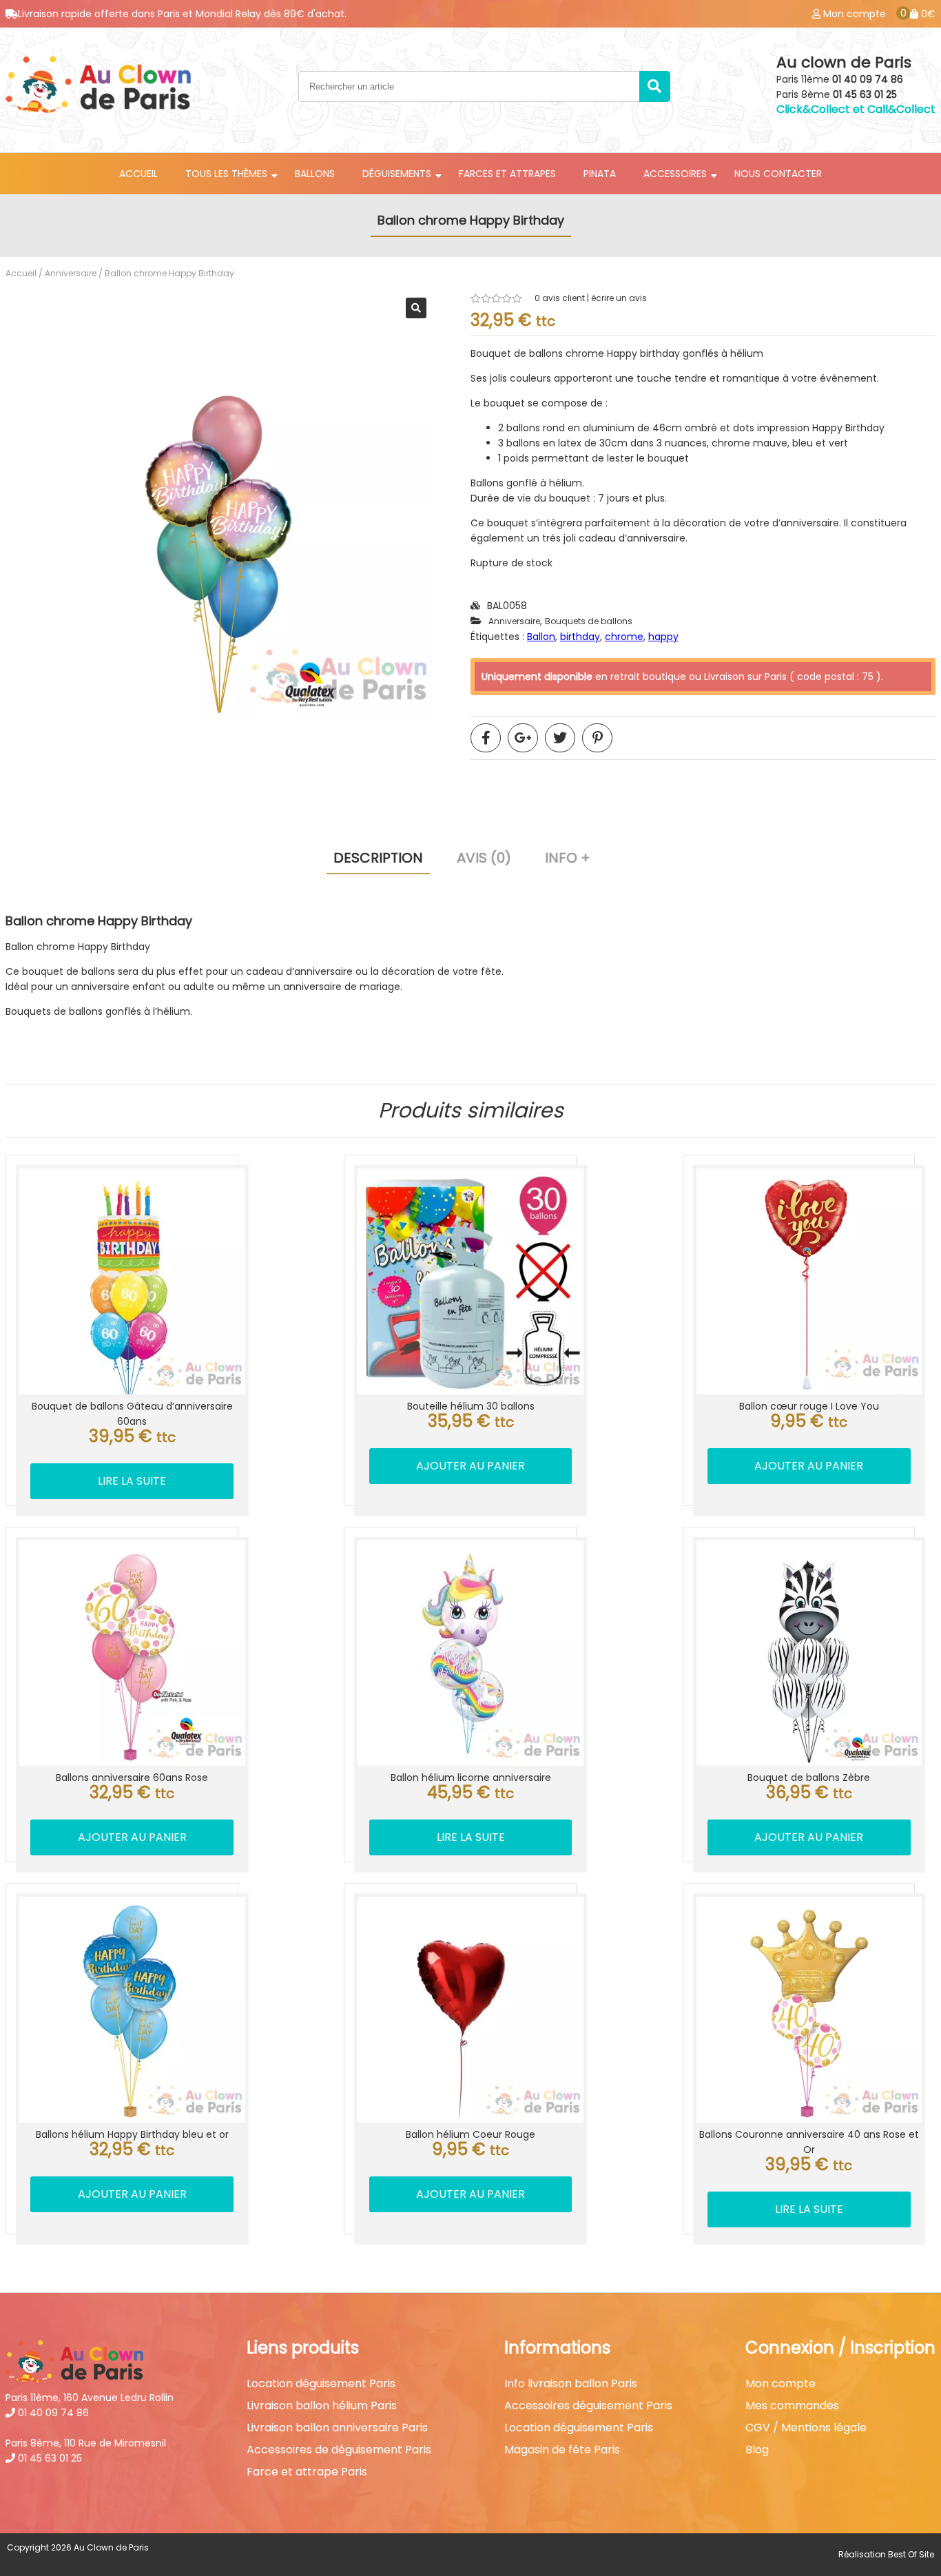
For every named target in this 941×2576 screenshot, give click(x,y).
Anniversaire (71, 273)
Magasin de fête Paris (562, 2450)
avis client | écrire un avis (591, 298)
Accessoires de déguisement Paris (339, 2450)
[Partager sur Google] (523, 738)
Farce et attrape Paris (307, 2472)
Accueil (138, 174)
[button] (416, 308)
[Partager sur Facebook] (486, 738)
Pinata (600, 174)
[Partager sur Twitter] (560, 738)
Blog (757, 2450)
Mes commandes (792, 2406)
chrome (624, 637)
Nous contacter (778, 174)
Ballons (315, 174)
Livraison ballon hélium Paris (322, 2406)
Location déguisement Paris (321, 2384)
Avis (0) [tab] (484, 858)
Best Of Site (911, 2554)
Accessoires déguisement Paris (588, 2406)
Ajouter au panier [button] (470, 1466)
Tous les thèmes (226, 174)
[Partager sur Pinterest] (597, 738)
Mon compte (780, 2384)
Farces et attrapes (507, 174)
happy (663, 637)
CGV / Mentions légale (806, 2428)
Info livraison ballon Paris (571, 2384)
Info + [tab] (568, 858)
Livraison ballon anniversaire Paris (337, 2428)
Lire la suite (132, 1481)
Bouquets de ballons (589, 621)
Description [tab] (378, 858)
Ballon (541, 637)
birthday (580, 637)
